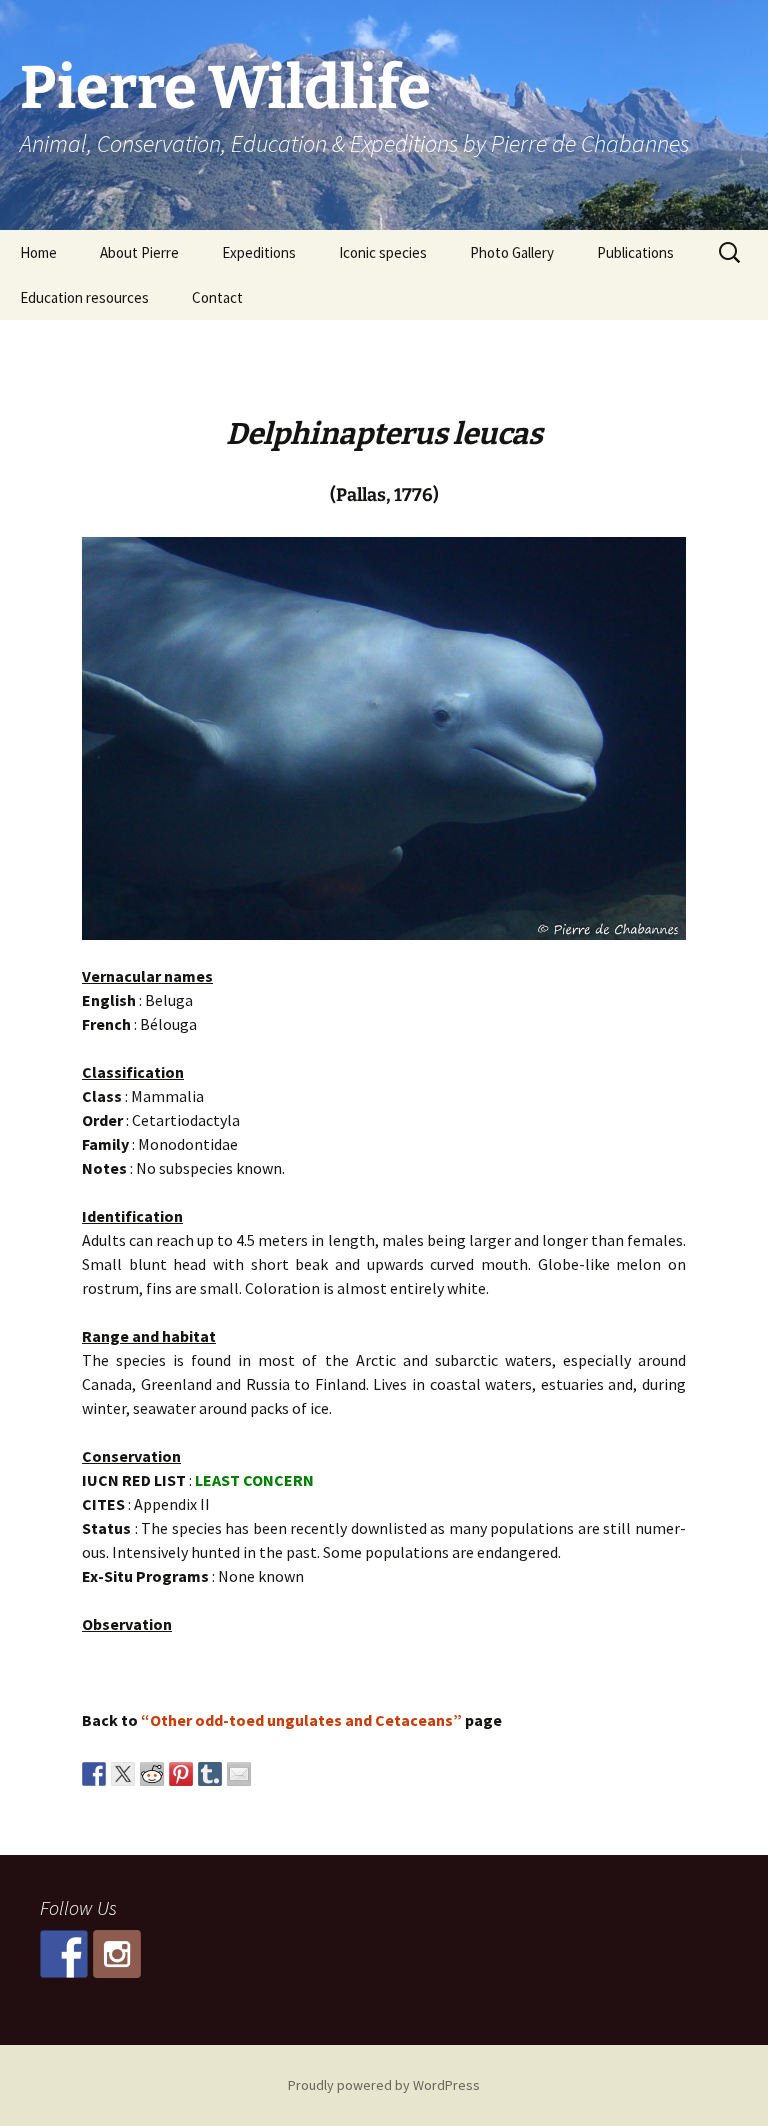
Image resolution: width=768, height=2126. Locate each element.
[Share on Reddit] (152, 1774)
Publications (635, 252)
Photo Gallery (512, 252)
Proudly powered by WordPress (384, 2085)
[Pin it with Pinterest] (181, 1774)
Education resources (84, 297)
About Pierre (139, 252)
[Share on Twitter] (123, 1774)
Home (38, 252)
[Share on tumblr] (210, 1774)
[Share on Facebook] (94, 1774)
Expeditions (259, 252)
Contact (217, 297)
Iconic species (383, 252)
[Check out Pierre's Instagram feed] (117, 1954)
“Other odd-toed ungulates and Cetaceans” (301, 1720)
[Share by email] (239, 1774)
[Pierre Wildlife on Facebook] (64, 1954)
